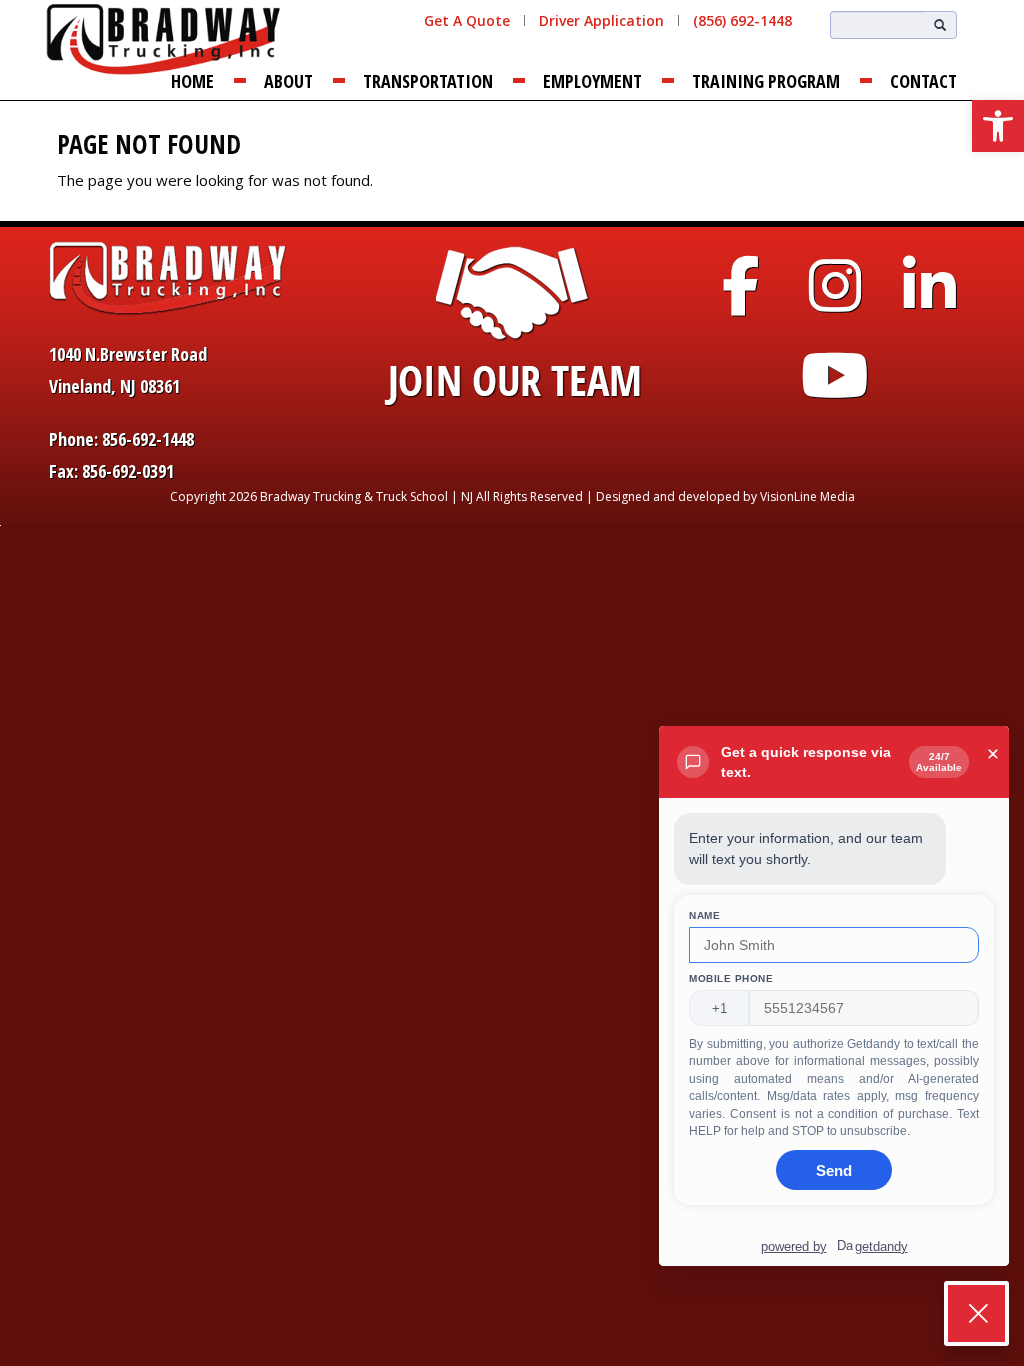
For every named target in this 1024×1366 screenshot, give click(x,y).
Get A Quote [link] (467, 20)
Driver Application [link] (601, 20)
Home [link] (192, 81)
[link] (998, 126)
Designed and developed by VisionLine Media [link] (725, 496)
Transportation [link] (428, 81)
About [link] (288, 81)
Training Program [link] (766, 81)
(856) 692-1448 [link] (742, 20)
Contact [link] (923, 81)
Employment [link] (592, 81)
